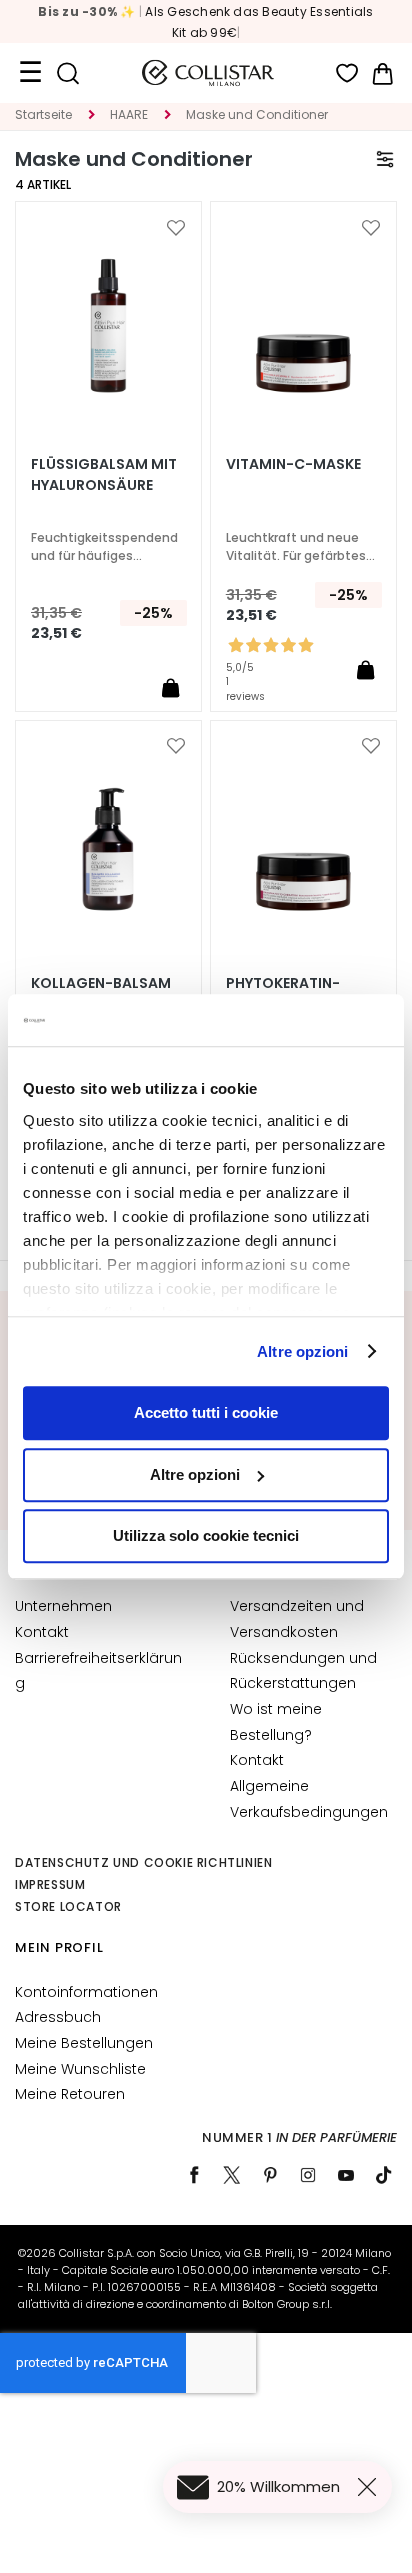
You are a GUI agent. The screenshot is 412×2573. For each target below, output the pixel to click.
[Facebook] (194, 2175)
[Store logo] (208, 73)
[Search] (67, 73)
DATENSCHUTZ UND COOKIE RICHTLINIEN (143, 1862)
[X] (232, 2175)
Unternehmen (63, 1606)
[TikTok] (384, 2175)
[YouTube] (346, 2175)
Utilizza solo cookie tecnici (206, 1535)
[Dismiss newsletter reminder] (371, 2487)
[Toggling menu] (30, 73)
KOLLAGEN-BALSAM (101, 983)
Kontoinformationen (86, 1992)
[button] (176, 228)
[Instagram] (308, 2175)
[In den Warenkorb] (170, 688)
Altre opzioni (302, 1351)
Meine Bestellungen (84, 2043)
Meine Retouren (70, 2094)
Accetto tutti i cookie (206, 1412)
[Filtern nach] (385, 159)
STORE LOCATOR (68, 1906)
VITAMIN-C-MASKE (293, 464)
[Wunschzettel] (347, 73)
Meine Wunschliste (80, 2069)
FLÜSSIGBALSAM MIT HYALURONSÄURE (104, 474)
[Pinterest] (270, 2175)
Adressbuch (58, 2017)
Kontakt (42, 1632)
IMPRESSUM (50, 1884)
